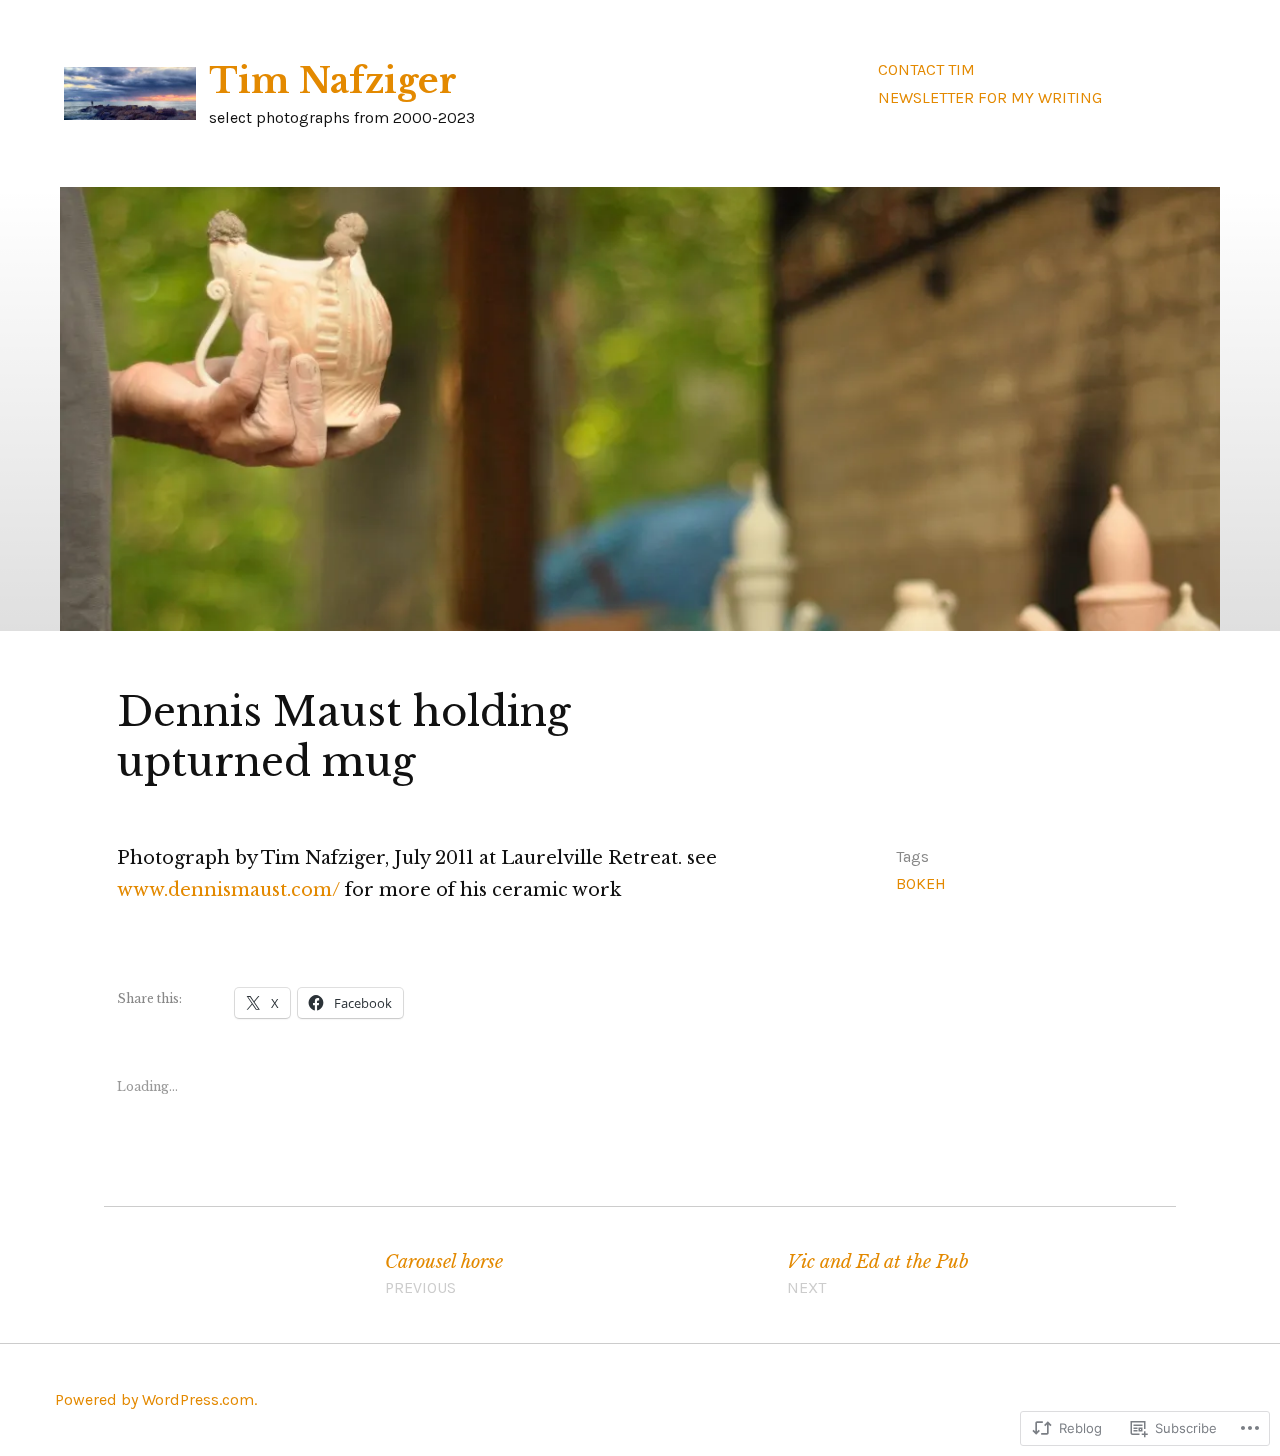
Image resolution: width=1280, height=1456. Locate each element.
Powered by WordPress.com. (156, 1399)
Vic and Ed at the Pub (878, 1274)
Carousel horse (444, 1274)
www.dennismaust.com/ (228, 890)
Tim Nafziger (333, 81)
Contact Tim (926, 69)
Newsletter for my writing (990, 97)
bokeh (921, 883)
